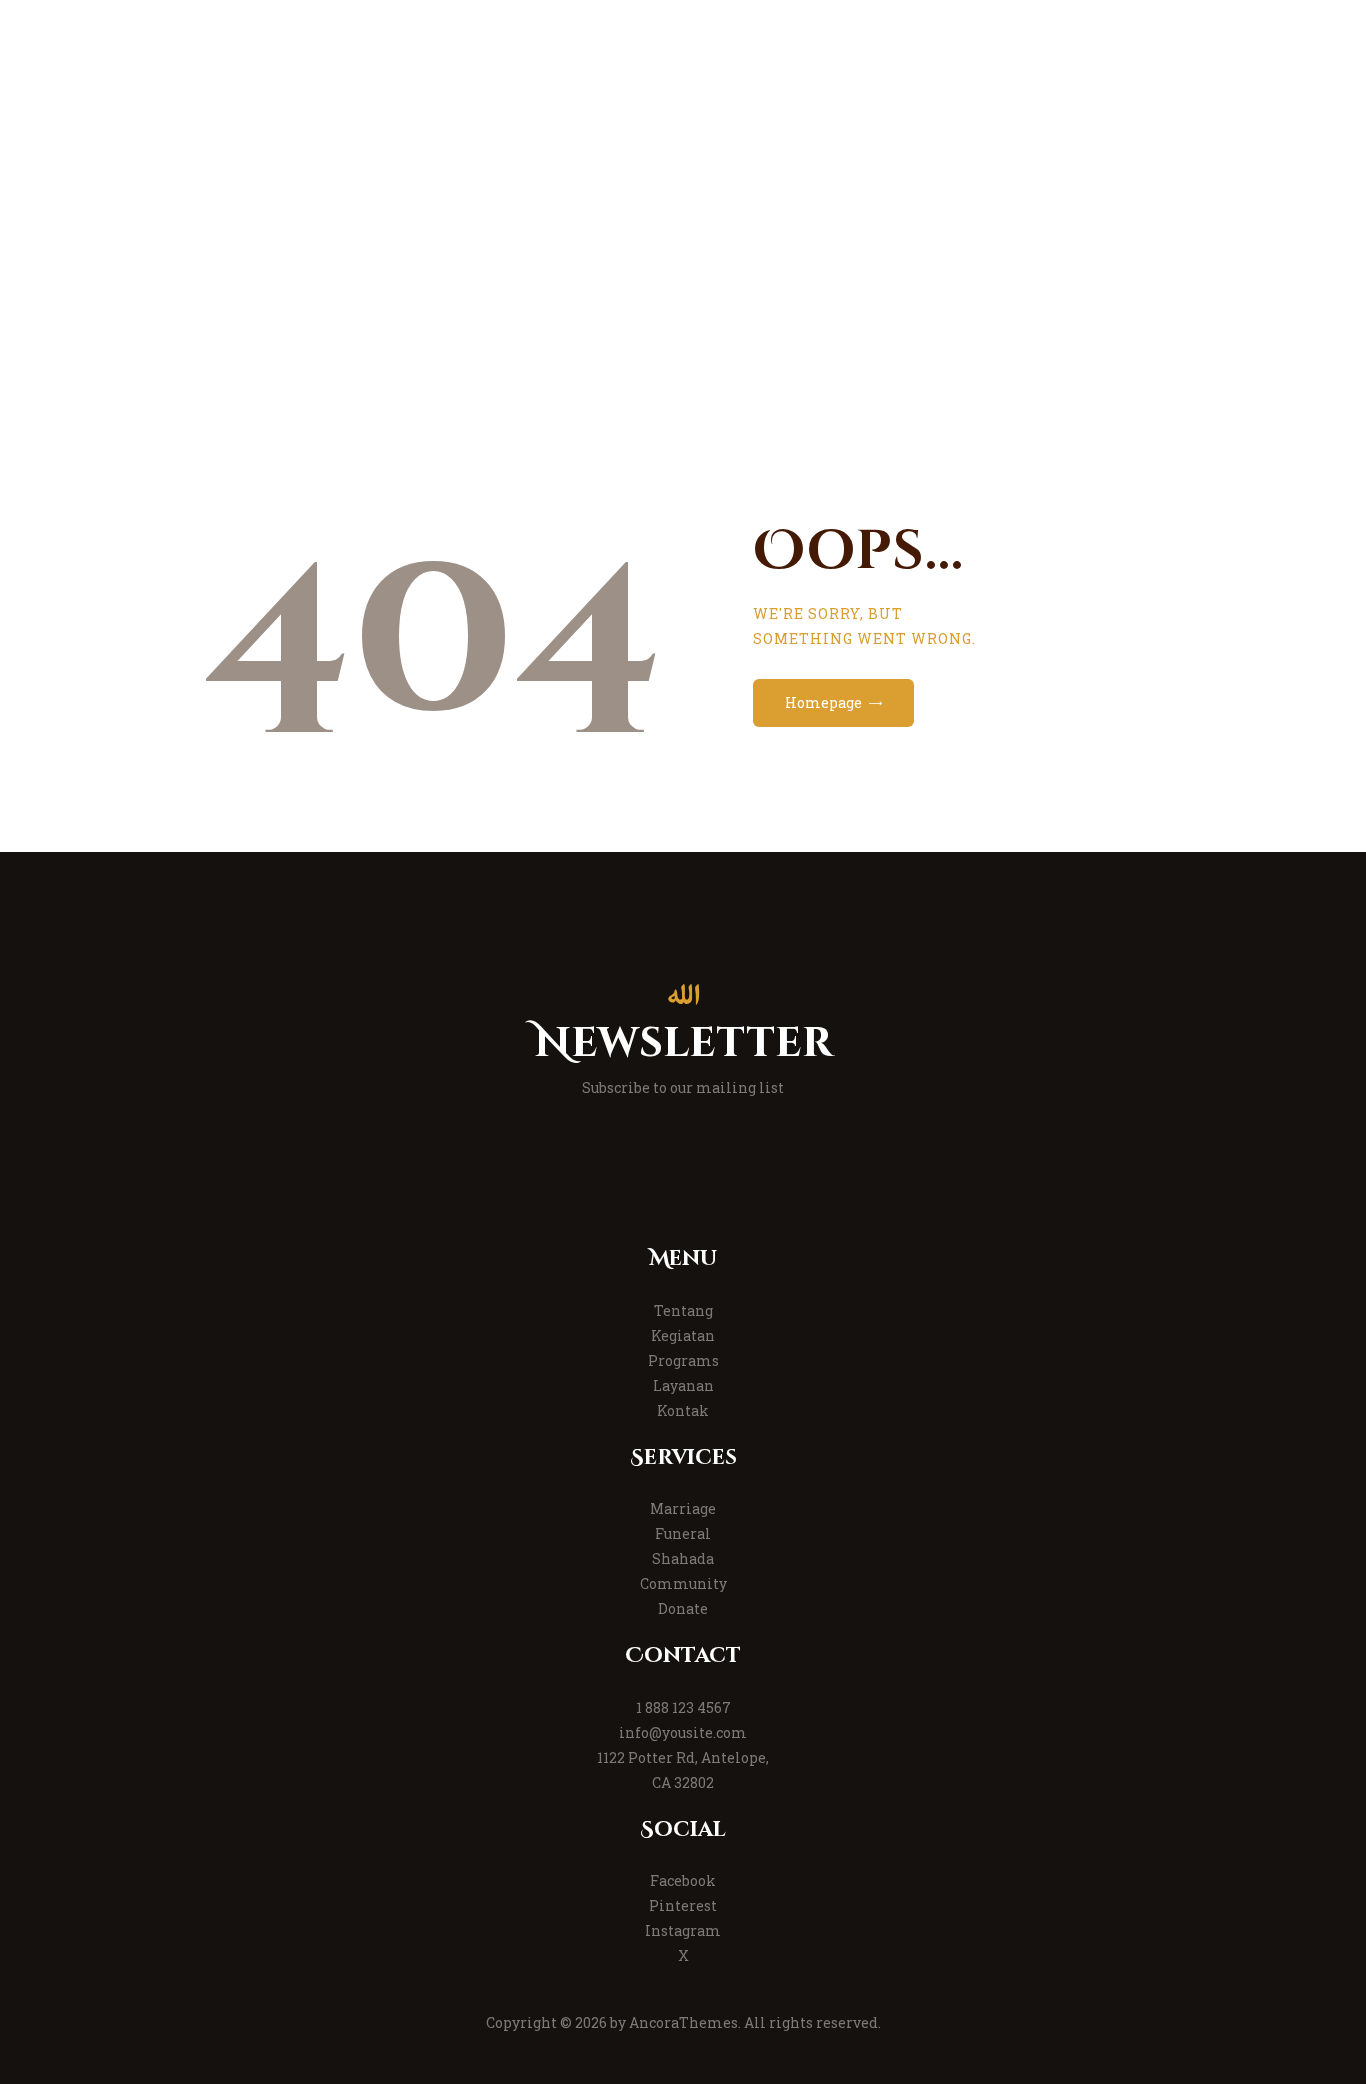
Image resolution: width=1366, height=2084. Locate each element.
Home (604, 310)
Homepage (823, 702)
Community (683, 1583)
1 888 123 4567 (683, 1707)
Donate (683, 1608)
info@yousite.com (683, 1732)
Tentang (683, 1310)
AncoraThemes (683, 2022)
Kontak (683, 1410)
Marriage (683, 1508)
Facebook (683, 1880)
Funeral (683, 1533)
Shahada (683, 1558)
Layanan (683, 1385)
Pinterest (683, 1905)
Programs (683, 1360)
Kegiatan (683, 1335)
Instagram (683, 1930)
